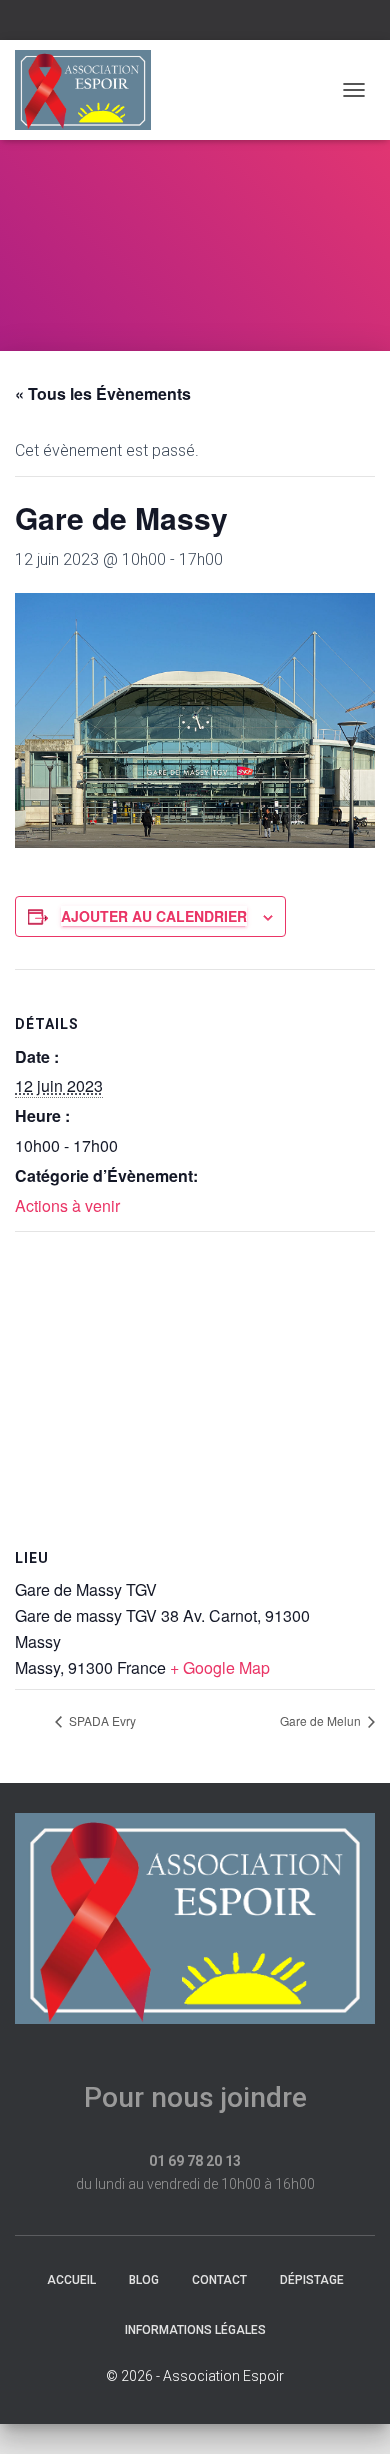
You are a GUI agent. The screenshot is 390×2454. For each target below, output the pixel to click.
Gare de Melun (322, 1720)
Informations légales (195, 2330)
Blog (144, 2280)
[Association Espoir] (90, 90)
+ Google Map (220, 1667)
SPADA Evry (101, 1720)
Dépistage (312, 2280)
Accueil (71, 2280)
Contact (219, 2280)
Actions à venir (67, 1205)
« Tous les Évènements (103, 393)
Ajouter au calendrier (154, 916)
